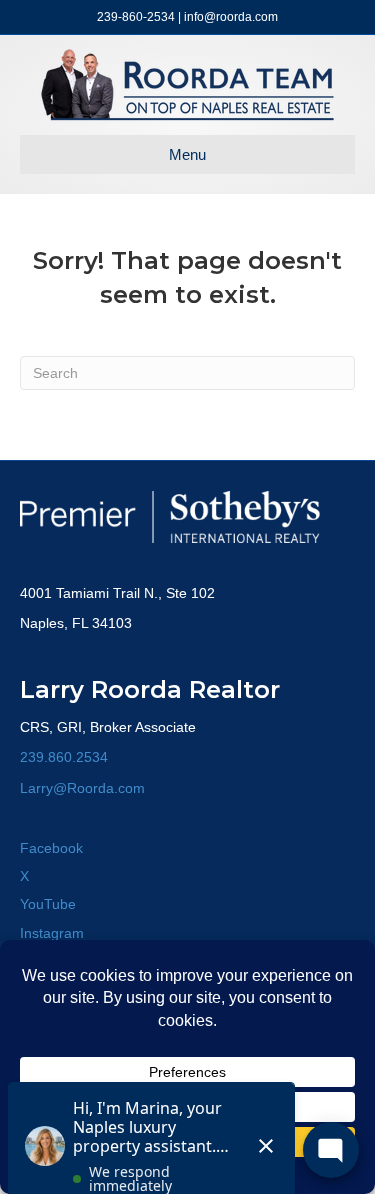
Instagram (52, 933)
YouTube (48, 904)
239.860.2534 (64, 757)
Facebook (51, 848)
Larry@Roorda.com (82, 788)
